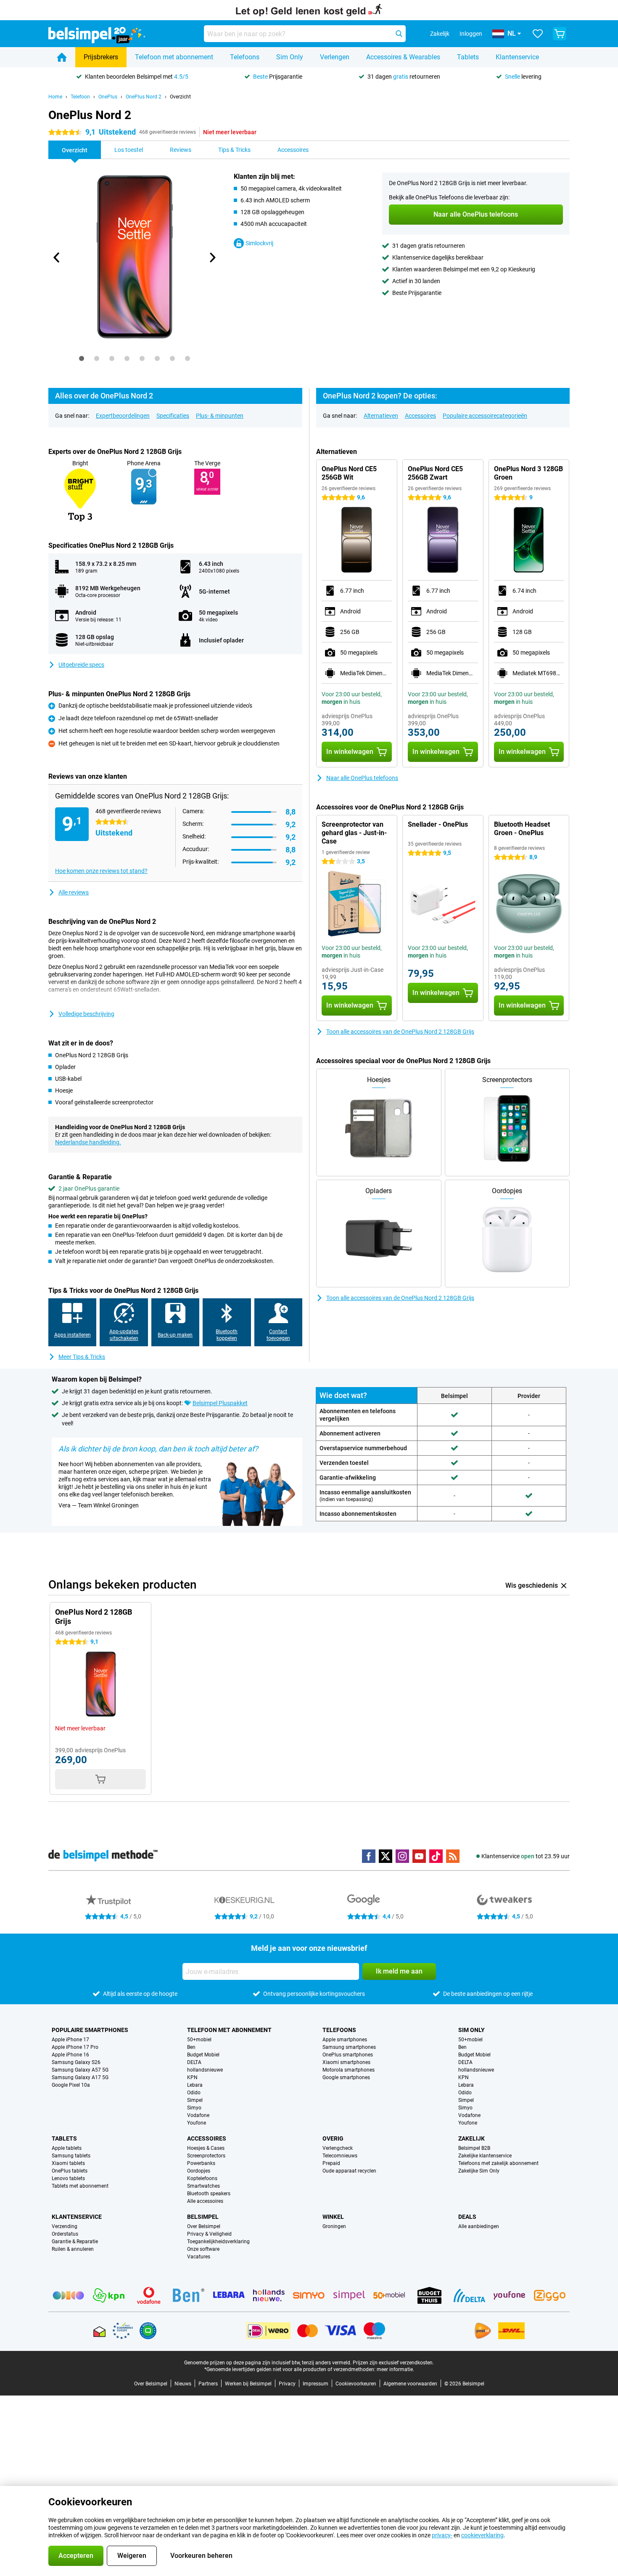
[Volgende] (212, 257)
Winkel (333, 2217)
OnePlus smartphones (348, 2055)
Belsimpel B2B (474, 2148)
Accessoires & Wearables (403, 57)
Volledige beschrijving (86, 1014)
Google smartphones (346, 2077)
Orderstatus (65, 2234)
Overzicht (180, 97)
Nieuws (183, 2384)
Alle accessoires (205, 2201)
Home (55, 97)
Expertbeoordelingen (123, 416)
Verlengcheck (338, 2148)
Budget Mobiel (203, 2055)
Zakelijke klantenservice (485, 2156)
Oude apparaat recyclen (349, 2171)
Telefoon (80, 97)
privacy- (442, 2535)
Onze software (203, 2249)
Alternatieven (381, 416)
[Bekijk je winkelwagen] (560, 34)
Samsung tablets (71, 2156)
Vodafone (198, 2115)
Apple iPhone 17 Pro (75, 2047)
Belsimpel (203, 2217)
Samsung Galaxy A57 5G (80, 2070)
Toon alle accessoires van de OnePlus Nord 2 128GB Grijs (400, 1032)
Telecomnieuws (340, 2156)
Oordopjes (199, 2171)
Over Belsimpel (204, 2226)
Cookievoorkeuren (356, 2384)
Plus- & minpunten (220, 416)
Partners (208, 2384)
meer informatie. (395, 2369)
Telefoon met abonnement (174, 57)
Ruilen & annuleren (73, 2249)
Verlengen (335, 57)
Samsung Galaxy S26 (76, 2062)
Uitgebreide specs (81, 665)
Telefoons (245, 57)
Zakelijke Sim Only (479, 2171)
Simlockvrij (259, 243)
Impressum (316, 2384)
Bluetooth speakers (209, 2194)
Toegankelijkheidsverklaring (218, 2242)
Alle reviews (74, 892)
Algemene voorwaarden (410, 2384)
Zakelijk (471, 2138)
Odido (194, 2093)
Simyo (194, 2108)
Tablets (468, 57)
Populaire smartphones (90, 2030)
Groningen (334, 2226)
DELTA (194, 2062)
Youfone (197, 2123)
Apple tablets (67, 2148)
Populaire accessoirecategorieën (485, 416)
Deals (467, 2217)
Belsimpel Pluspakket (220, 1403)
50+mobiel (199, 2040)
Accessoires (420, 416)
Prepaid (331, 2163)
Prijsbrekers (101, 57)
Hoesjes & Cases (206, 2148)
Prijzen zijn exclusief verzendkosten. (393, 2363)
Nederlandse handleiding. (88, 1142)
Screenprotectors (206, 2156)
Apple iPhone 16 (70, 2055)
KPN (192, 2077)
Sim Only (290, 57)
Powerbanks (201, 2163)
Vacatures (199, 2257)
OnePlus (108, 97)
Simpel (195, 2100)
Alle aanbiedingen (479, 2226)
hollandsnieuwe (205, 2070)
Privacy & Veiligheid (209, 2234)
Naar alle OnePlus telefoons (362, 778)
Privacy (287, 2384)
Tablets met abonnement (80, 2186)
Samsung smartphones (349, 2047)
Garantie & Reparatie (75, 2242)
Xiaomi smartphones (346, 2062)
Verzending (65, 2226)
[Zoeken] (399, 34)
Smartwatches (203, 2186)
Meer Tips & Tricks (82, 1357)
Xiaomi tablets (68, 2163)
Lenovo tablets (68, 2178)
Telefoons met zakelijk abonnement (498, 2163)
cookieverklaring (482, 2535)
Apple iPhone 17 (70, 2040)
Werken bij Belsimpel (248, 2384)
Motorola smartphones (349, 2070)
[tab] (82, 358)
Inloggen (471, 34)
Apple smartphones (345, 2040)
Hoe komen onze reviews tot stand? (101, 871)
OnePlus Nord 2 (144, 97)
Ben (191, 2047)
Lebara (195, 2085)
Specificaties (173, 416)
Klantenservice (517, 57)
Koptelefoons (202, 2178)
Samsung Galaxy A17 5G (80, 2077)
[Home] (62, 57)
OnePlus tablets (70, 2171)
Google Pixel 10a (71, 2085)
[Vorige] (57, 257)
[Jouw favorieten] (538, 34)
